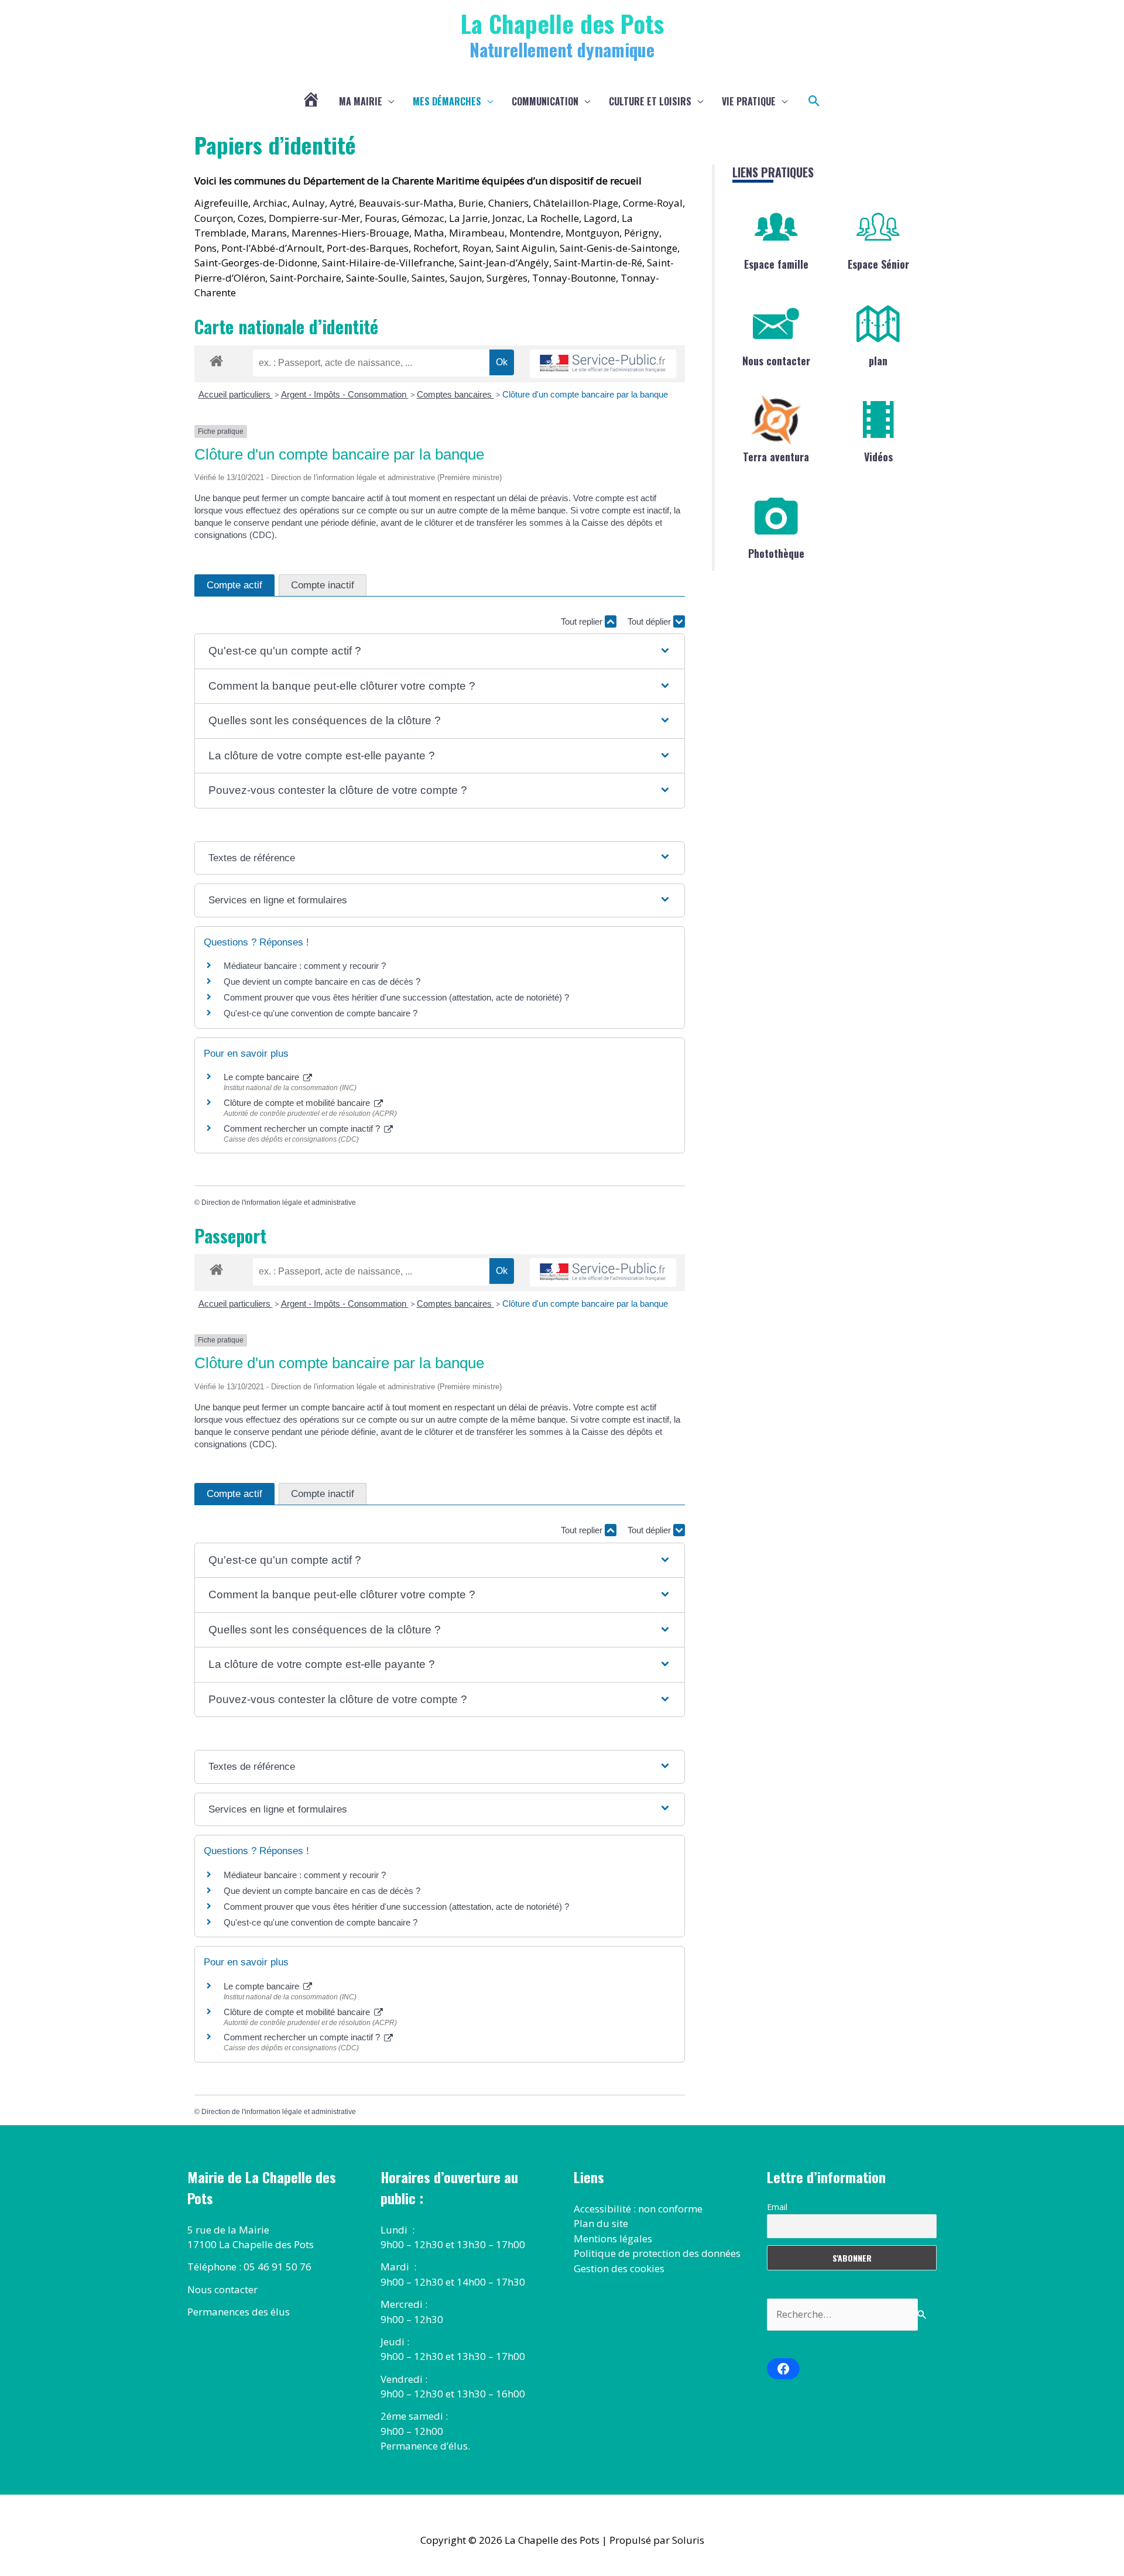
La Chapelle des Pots (562, 23)
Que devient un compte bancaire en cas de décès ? (322, 982)
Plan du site (601, 2223)
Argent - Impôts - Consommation (345, 394)
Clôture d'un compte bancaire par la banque (585, 394)
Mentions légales (613, 2238)
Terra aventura (776, 457)
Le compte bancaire (263, 1077)
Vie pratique (749, 101)
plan (878, 361)
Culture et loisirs (650, 101)
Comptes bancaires (455, 394)
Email (777, 2207)
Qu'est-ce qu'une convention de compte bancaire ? (321, 1013)
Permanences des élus (239, 2312)
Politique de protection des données (657, 2253)
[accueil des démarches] (216, 359)
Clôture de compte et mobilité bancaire (298, 1103)
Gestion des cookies (619, 2268)
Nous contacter (776, 361)
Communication (545, 101)
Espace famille (776, 264)
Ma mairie (361, 101)
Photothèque (776, 553)
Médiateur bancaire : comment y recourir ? (305, 966)
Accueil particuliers (236, 394)
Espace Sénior (878, 264)
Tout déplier (650, 621)
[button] (814, 101)
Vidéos (878, 457)
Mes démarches (447, 101)
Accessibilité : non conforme (638, 2209)
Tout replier (583, 621)
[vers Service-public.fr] (603, 364)
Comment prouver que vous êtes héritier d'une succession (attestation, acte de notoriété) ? (396, 997)
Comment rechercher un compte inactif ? (303, 1128)
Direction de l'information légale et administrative (279, 1203)
